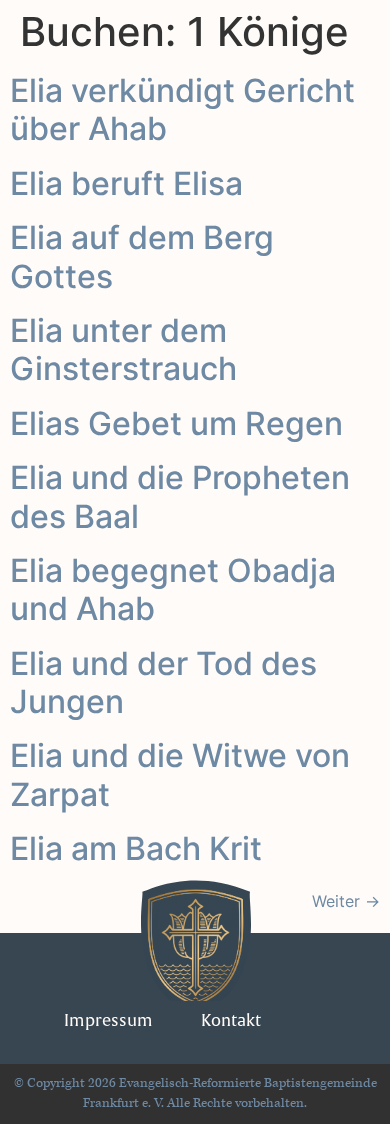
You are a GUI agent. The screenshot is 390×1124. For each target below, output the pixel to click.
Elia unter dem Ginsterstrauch (123, 349)
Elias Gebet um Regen (176, 423)
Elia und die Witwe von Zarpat (180, 774)
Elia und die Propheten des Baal (180, 496)
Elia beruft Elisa (126, 183)
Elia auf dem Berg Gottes (142, 256)
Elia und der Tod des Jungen (163, 682)
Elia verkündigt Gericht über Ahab (182, 109)
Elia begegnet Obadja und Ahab (173, 589)
